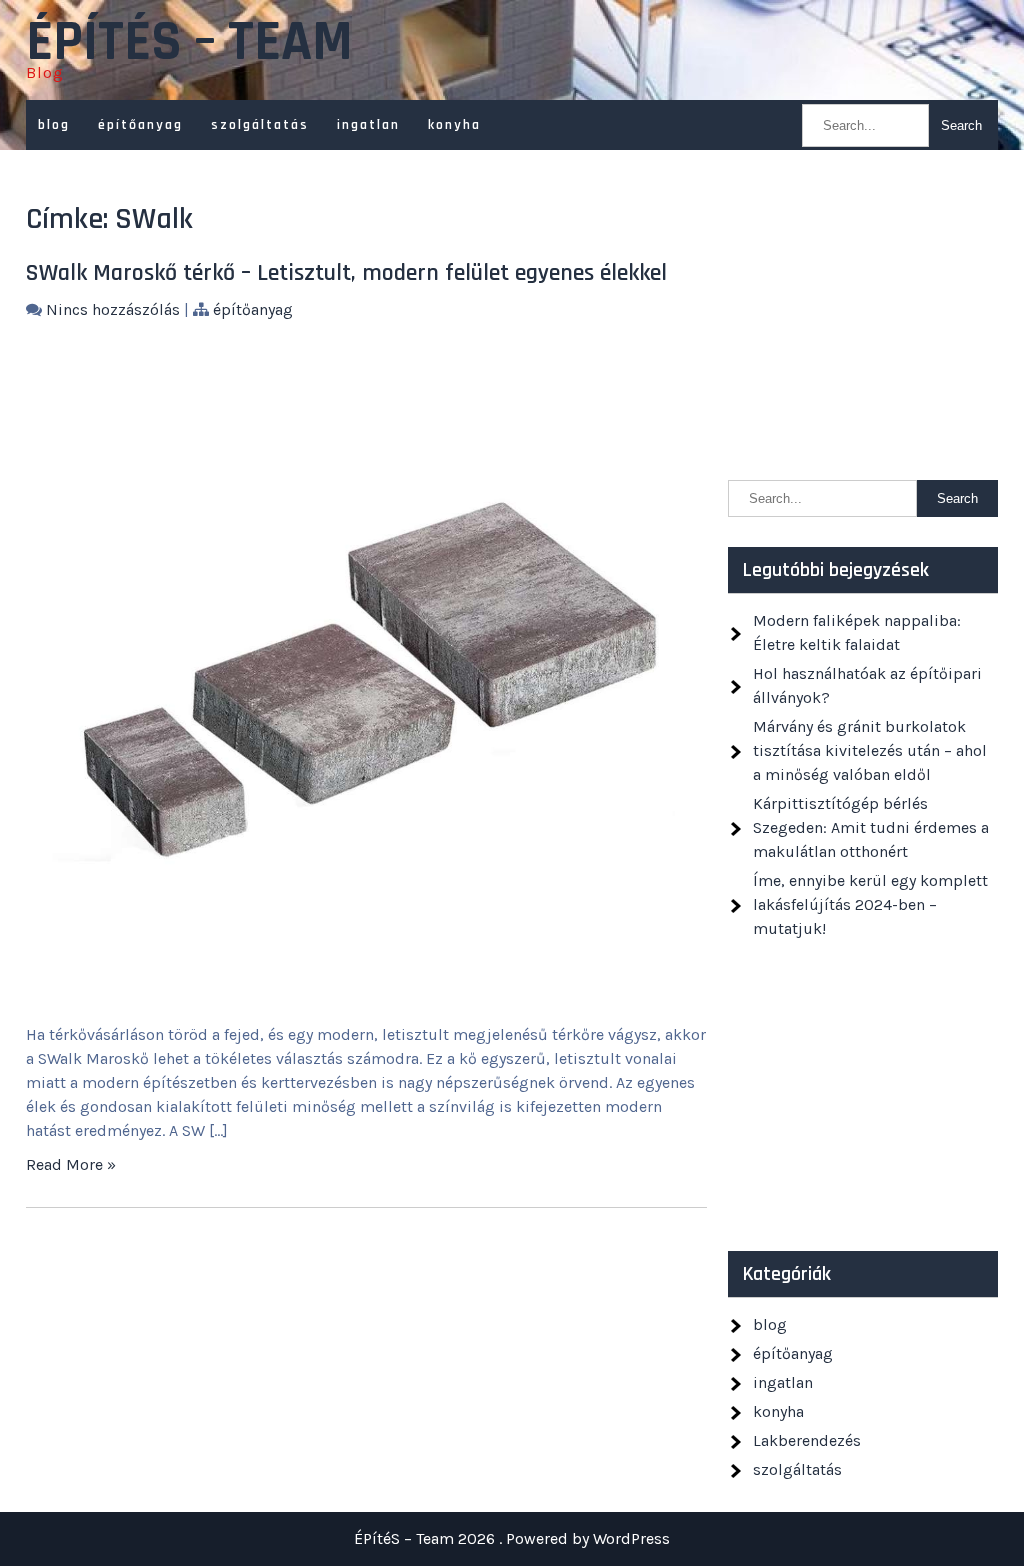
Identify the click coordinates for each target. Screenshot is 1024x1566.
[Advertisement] (863, 325)
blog (54, 125)
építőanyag (140, 125)
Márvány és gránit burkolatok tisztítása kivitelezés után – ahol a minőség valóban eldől (870, 750)
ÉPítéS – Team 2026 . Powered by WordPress (512, 1538)
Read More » (71, 1164)
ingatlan (368, 125)
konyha (454, 125)
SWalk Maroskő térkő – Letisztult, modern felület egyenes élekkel (346, 273)
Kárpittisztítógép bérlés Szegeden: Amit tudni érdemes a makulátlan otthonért (871, 827)
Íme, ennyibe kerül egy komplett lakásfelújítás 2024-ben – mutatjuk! (870, 904)
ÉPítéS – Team (189, 43)
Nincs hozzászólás (113, 309)
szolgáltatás (260, 125)
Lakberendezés (807, 1440)
